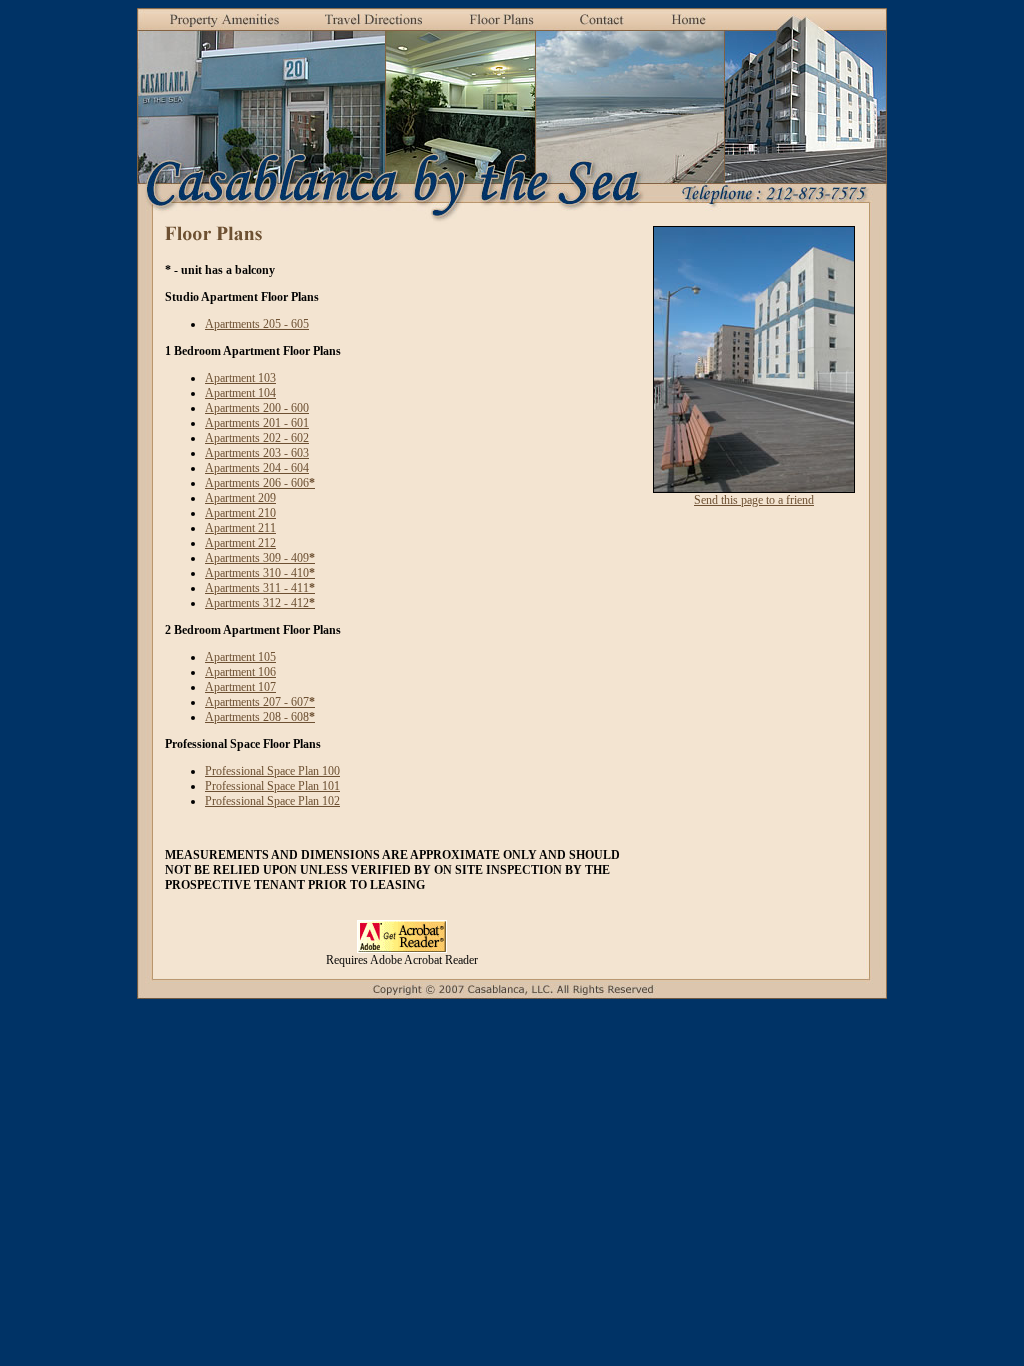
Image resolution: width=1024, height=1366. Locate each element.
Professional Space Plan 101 (272, 786)
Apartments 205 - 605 (257, 324)
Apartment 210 (240, 513)
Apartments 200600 (257, 408)
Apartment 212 (240, 543)
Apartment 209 (240, 498)
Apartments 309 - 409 (260, 558)
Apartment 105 (240, 657)
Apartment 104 (240, 393)
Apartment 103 (240, 378)
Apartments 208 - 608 (260, 717)
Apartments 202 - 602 (257, 438)
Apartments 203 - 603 (257, 453)
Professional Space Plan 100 (272, 771)
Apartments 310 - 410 (260, 573)
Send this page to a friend (754, 500)
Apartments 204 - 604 (257, 468)
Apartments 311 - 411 (260, 588)
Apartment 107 (240, 687)
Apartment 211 (240, 528)
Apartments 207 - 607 (260, 702)
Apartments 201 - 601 (257, 423)
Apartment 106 (240, 672)
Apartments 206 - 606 (260, 483)
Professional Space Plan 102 (272, 801)
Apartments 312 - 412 (260, 603)
